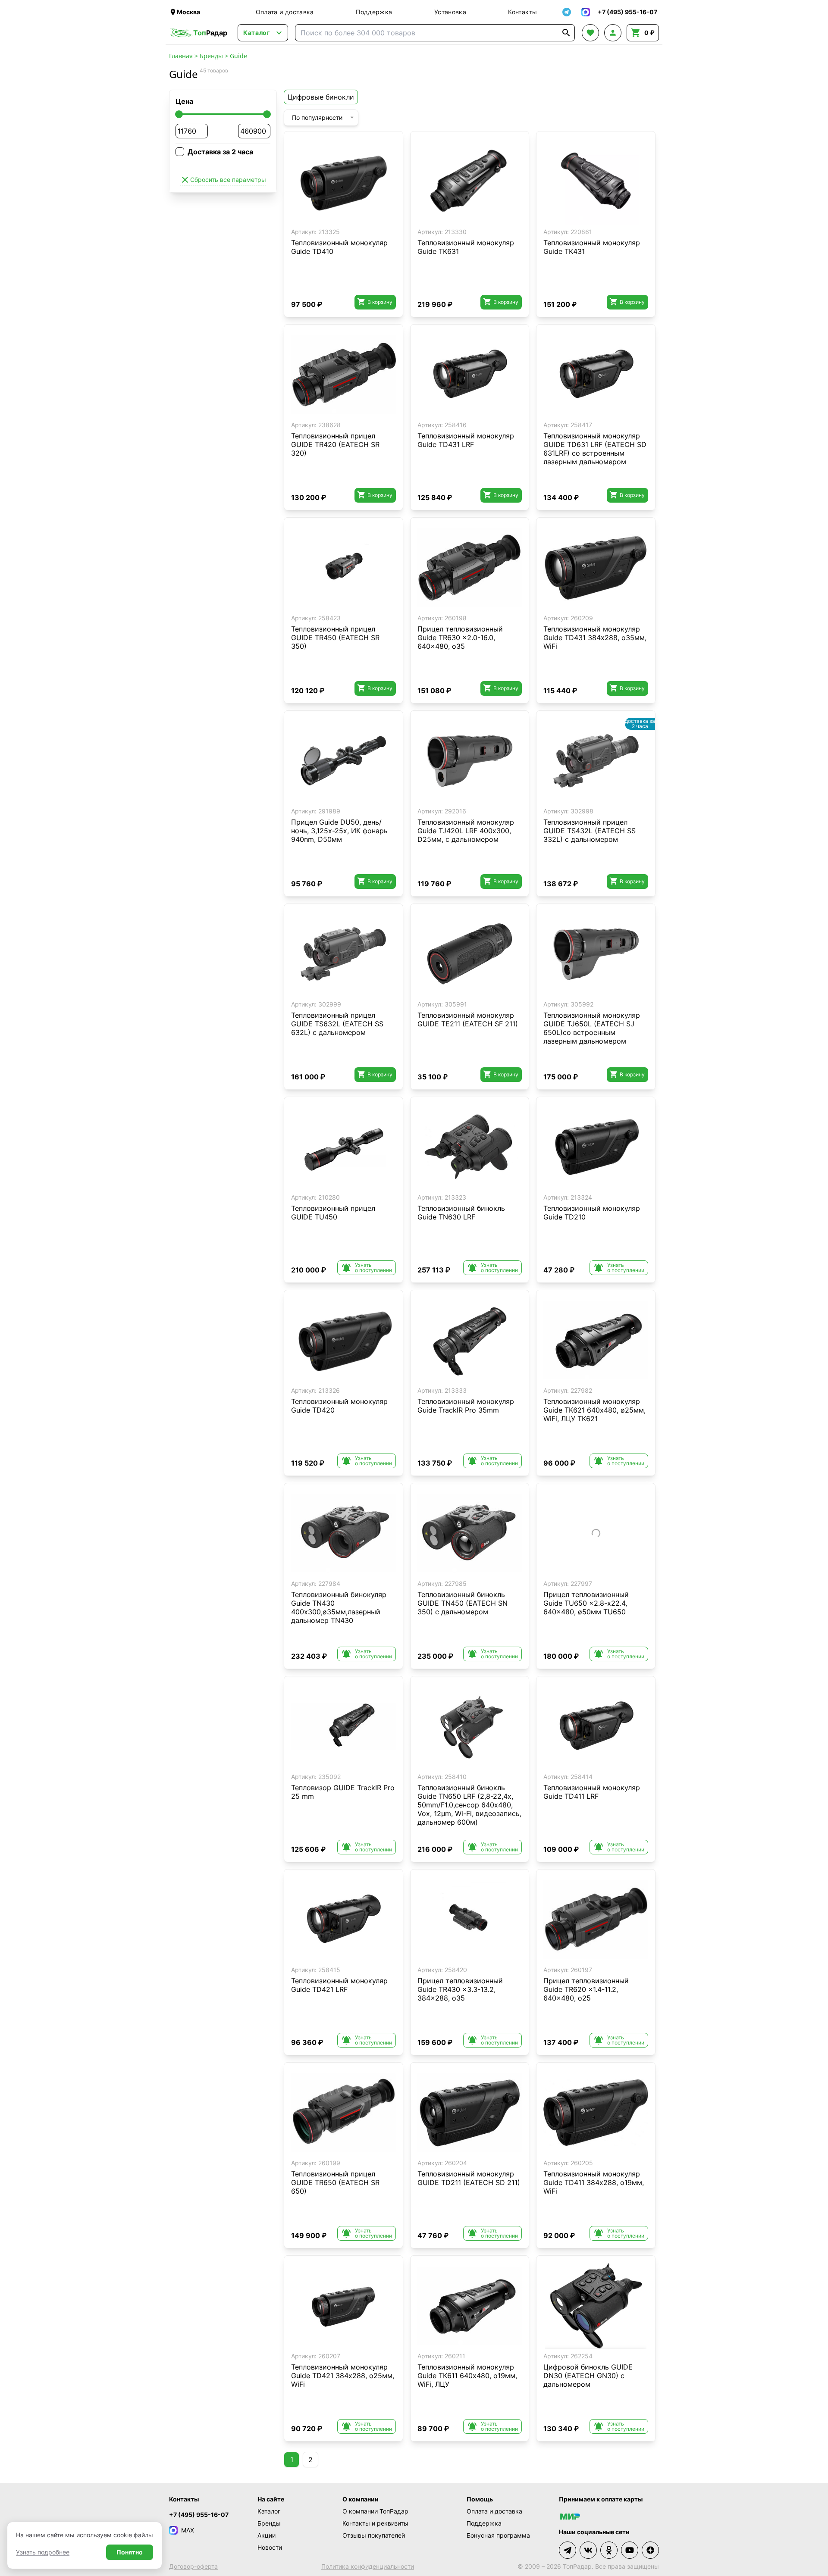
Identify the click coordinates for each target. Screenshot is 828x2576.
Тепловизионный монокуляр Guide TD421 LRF (339, 1985)
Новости (270, 2547)
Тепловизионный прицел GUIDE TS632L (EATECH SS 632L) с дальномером (337, 1024)
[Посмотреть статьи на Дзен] (650, 2550)
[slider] (179, 114)
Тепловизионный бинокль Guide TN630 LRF (461, 1213)
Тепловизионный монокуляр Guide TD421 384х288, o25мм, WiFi (343, 2376)
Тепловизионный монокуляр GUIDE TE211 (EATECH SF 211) (468, 1019)
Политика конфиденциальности (368, 2566)
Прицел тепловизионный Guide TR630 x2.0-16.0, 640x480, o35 (460, 638)
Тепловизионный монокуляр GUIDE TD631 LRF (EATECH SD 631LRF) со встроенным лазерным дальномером (595, 449)
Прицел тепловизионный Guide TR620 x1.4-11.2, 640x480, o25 (586, 1989)
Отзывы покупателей (374, 2535)
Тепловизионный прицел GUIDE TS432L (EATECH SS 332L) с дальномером (590, 831)
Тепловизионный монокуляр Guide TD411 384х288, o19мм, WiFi (594, 2182)
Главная (181, 56)
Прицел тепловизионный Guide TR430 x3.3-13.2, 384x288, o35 (460, 1989)
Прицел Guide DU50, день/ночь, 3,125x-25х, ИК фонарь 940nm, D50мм (339, 831)
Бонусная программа (498, 2535)
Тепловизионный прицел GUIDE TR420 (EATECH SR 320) (335, 444)
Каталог (269, 2511)
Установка (450, 12)
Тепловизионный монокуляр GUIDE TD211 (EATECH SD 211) (469, 2178)
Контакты (522, 12)
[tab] (334, 218)
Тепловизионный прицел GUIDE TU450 (333, 1213)
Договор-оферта (193, 2566)
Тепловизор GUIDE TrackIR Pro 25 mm (343, 1792)
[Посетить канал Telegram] (568, 2550)
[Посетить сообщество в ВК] (588, 2550)
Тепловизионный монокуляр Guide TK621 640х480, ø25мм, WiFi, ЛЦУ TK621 (594, 1410)
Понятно (130, 2552)
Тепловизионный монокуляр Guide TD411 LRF (592, 1792)
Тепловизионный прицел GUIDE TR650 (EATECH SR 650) (335, 2182)
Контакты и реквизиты (375, 2523)
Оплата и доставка (285, 12)
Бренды (211, 56)
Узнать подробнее (43, 2552)
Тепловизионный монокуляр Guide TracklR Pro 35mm (466, 1406)
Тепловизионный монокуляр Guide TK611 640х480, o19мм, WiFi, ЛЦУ (467, 2376)
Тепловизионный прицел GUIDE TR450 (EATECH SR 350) (335, 638)
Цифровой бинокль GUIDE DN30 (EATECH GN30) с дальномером (588, 2376)
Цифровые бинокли (321, 97)
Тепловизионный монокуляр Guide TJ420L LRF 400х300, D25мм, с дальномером (466, 831)
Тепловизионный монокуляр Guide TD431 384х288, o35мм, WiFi (595, 638)
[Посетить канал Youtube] (630, 2550)
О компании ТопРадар (375, 2511)
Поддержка (374, 12)
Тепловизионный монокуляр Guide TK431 (592, 247)
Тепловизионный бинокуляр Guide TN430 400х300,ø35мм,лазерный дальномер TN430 (339, 1607)
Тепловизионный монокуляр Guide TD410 (339, 247)
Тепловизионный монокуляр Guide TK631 (466, 247)
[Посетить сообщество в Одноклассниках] (609, 2550)
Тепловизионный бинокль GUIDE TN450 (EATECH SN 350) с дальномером (463, 1603)
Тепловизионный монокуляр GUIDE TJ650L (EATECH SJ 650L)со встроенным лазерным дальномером (592, 1028)
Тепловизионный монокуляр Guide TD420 (339, 1406)
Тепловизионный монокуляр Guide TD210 (592, 1213)
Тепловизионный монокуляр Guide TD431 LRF (466, 440)
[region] (343, 181)
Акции (267, 2535)
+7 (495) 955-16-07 (199, 2515)
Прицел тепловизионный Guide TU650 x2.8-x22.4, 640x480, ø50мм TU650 (586, 1603)
